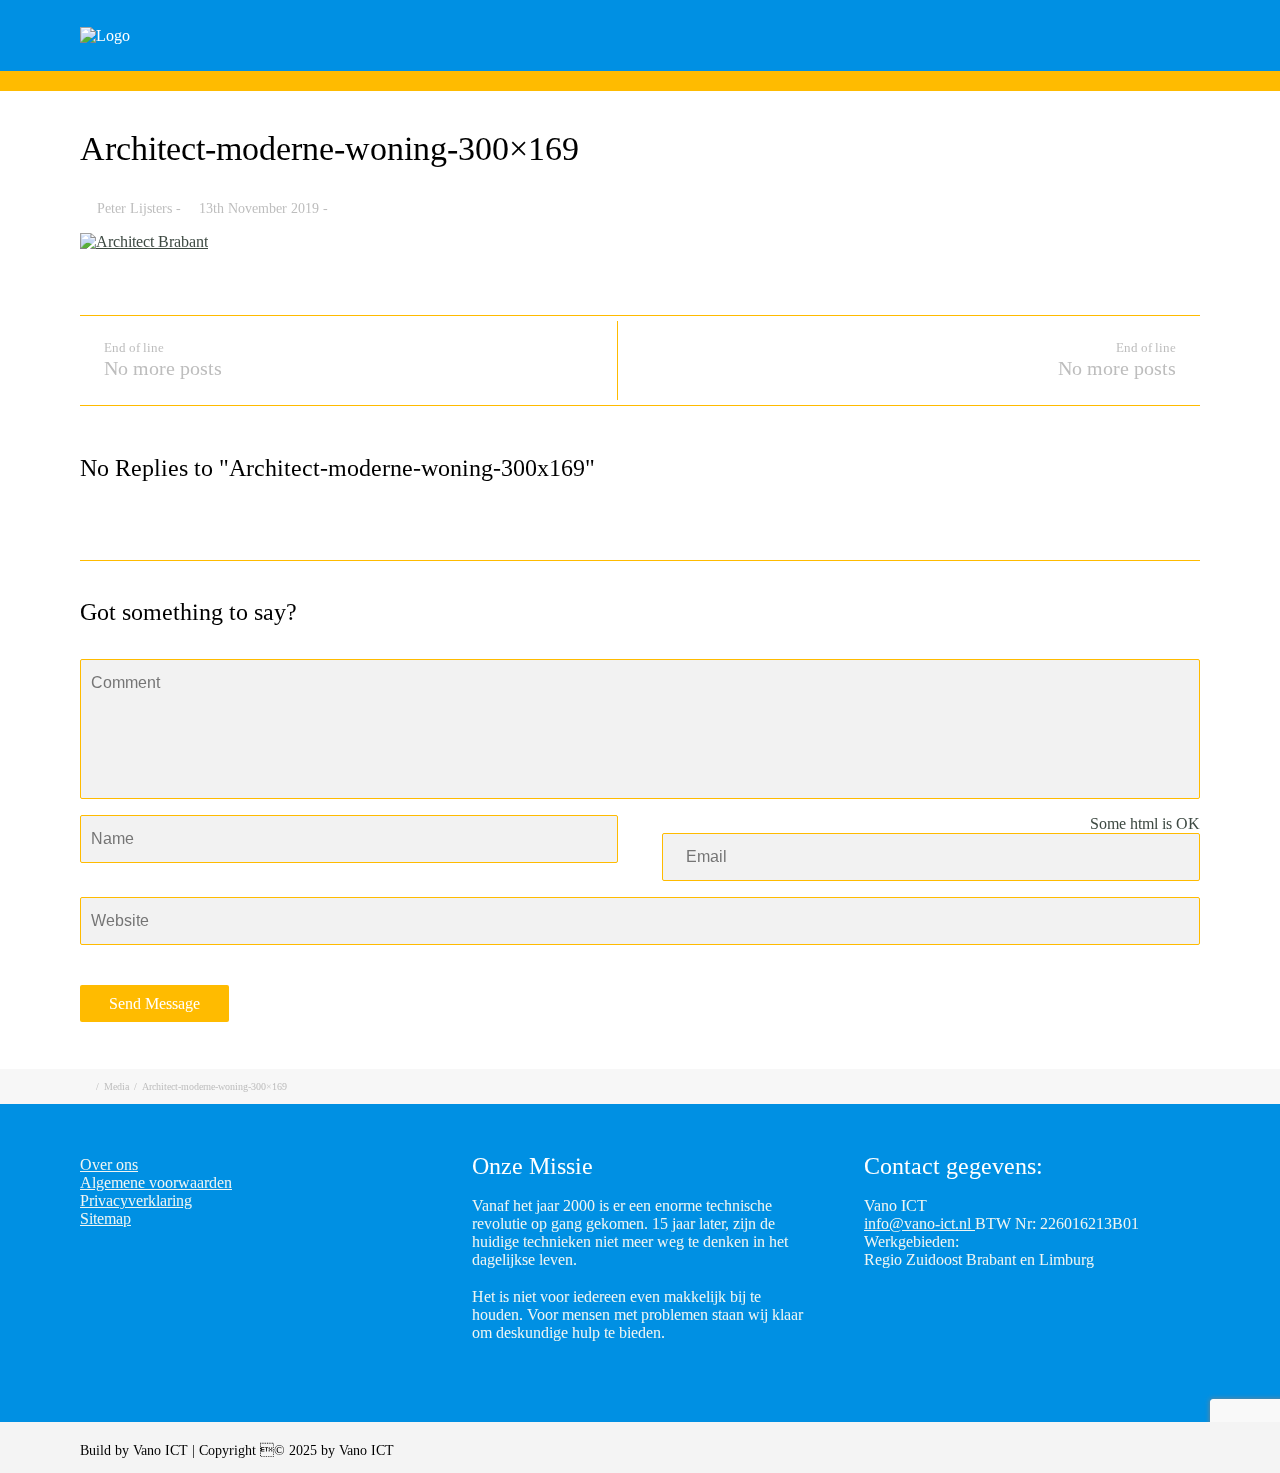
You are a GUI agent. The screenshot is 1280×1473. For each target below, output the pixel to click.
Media (116, 1086)
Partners (1102, 62)
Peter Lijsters (134, 208)
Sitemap (105, 1218)
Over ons (1208, 62)
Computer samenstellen (704, 62)
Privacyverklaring (136, 1200)
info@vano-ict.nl (919, 1223)
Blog (1010, 62)
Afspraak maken (890, 62)
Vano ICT (162, 1450)
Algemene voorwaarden (156, 1182)
